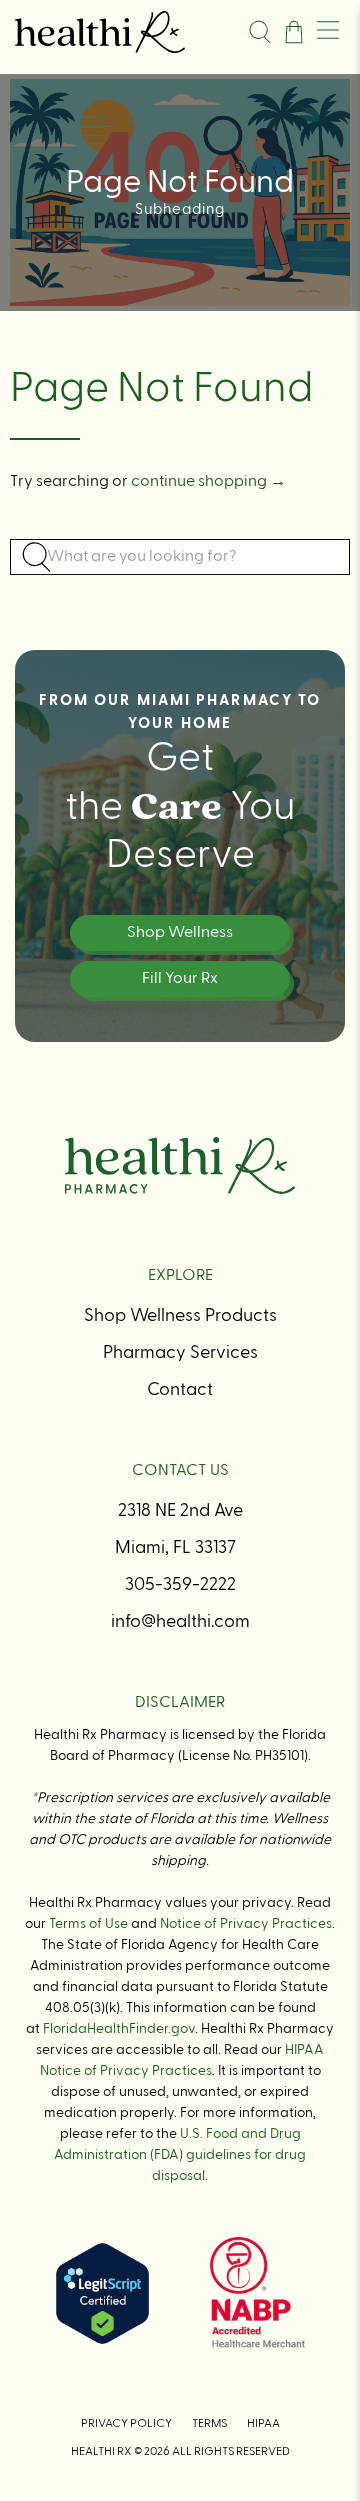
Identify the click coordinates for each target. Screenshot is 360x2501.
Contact (180, 1390)
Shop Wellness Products (180, 1316)
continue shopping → (208, 482)
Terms (209, 2424)
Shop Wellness (180, 933)
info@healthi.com (180, 1622)
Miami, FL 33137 (175, 1548)
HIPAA (263, 2424)
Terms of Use (88, 1924)
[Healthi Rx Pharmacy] (124, 31)
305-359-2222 (180, 1585)
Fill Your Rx (180, 979)
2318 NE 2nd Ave (180, 1511)
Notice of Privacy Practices (246, 1924)
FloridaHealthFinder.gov (119, 2029)
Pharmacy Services (180, 1353)
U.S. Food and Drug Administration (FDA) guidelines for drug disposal (180, 2155)
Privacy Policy (126, 2424)
